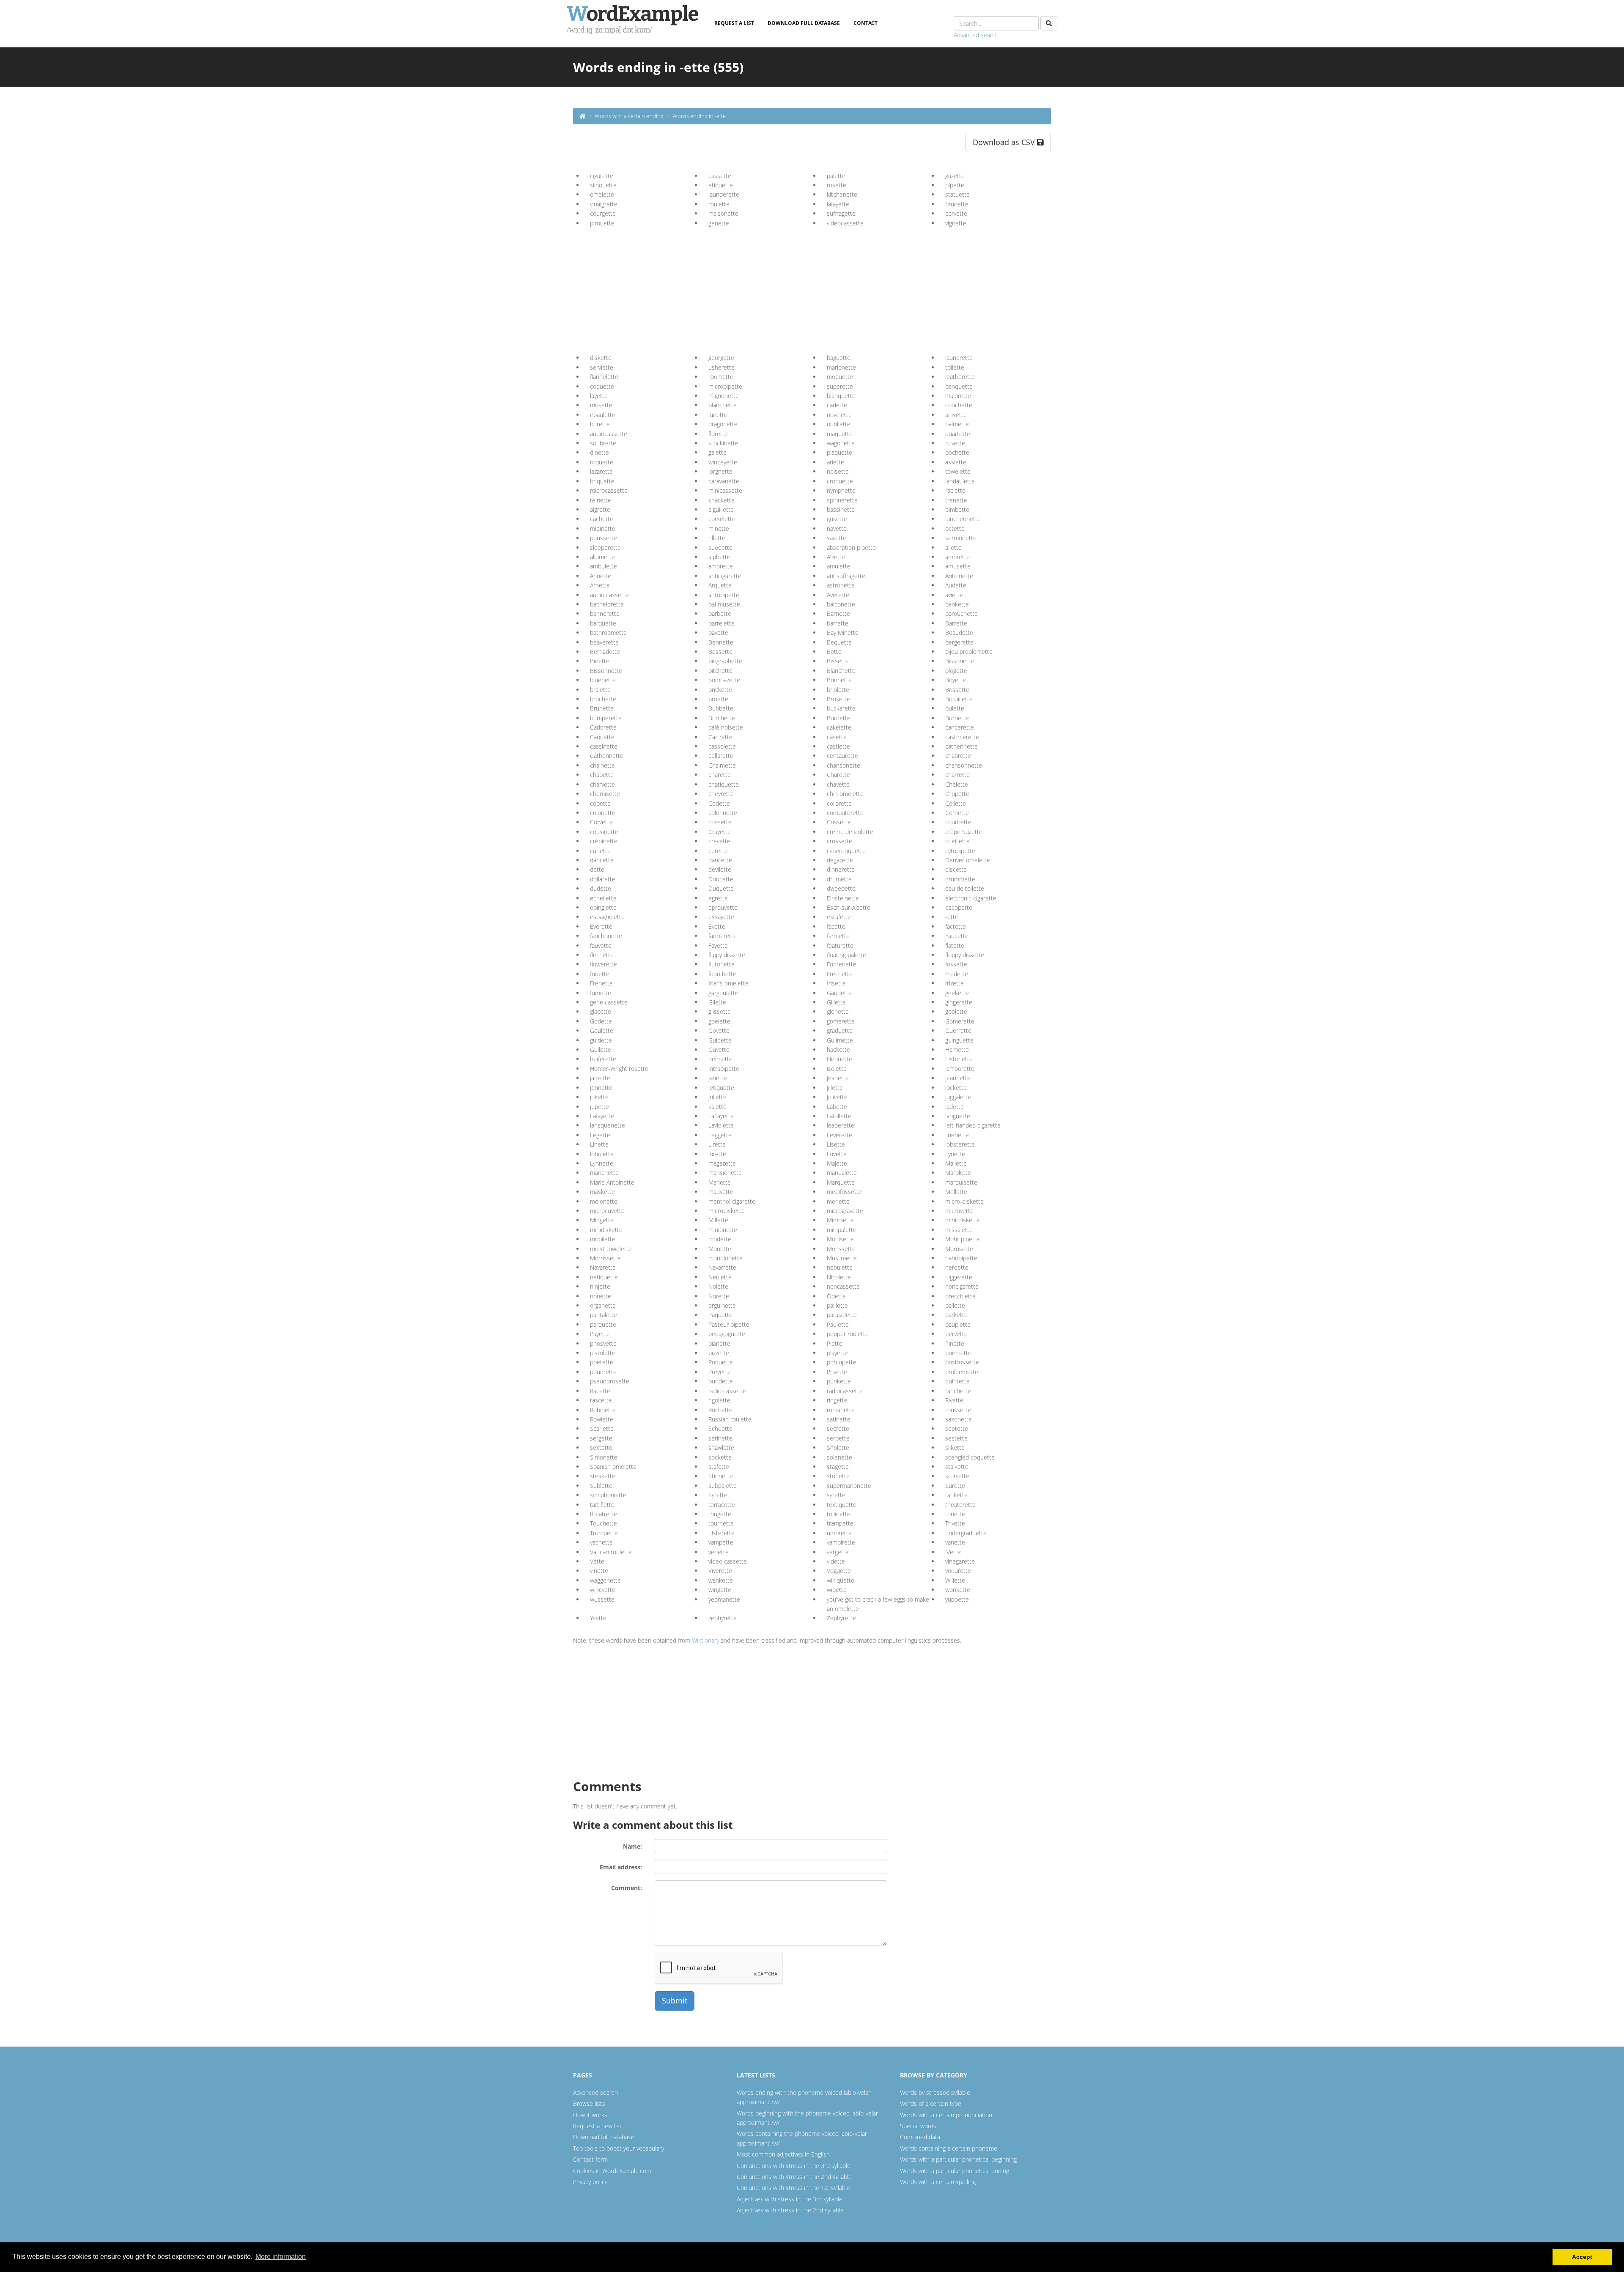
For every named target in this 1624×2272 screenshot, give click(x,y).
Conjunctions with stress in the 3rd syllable (794, 2166)
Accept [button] (1582, 2257)
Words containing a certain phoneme (949, 2148)
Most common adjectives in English (783, 2154)
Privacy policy (590, 2182)
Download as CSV (1005, 142)
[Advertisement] (655, 287)
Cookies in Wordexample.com (612, 2171)
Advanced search (976, 35)
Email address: (621, 1867)
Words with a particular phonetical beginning (958, 2159)
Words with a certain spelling (938, 2182)
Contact (865, 23)
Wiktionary (705, 1640)
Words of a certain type (931, 2103)
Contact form (590, 2159)
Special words (918, 2126)
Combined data (920, 2137)
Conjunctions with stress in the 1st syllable (793, 2188)
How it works (590, 2115)
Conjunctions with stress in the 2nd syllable (794, 2177)
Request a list (734, 23)
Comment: (627, 1888)
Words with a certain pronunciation (946, 2115)
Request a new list (597, 2126)
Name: (632, 1846)
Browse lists (589, 2103)
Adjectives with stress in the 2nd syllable (790, 2210)
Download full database (804, 23)
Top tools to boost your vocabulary (619, 2148)
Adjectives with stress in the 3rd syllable (790, 2199)
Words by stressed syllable (935, 2092)
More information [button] (281, 2257)
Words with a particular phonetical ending (955, 2171)
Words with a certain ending (629, 116)
